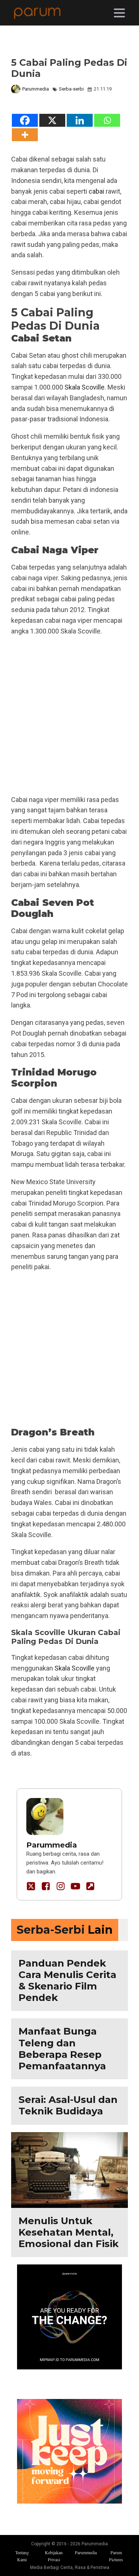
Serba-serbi (71, 89)
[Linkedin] (80, 120)
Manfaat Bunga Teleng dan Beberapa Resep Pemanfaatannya (62, 2049)
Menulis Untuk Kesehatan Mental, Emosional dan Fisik (69, 2232)
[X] (52, 120)
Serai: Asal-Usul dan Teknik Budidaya (68, 2105)
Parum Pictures (116, 2556)
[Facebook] (25, 120)
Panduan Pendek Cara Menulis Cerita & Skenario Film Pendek (67, 1981)
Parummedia (36, 89)
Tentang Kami (22, 2556)
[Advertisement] (69, 716)
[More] (25, 135)
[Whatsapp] (107, 120)
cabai (96, 191)
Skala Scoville (85, 387)
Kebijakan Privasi (54, 2556)
